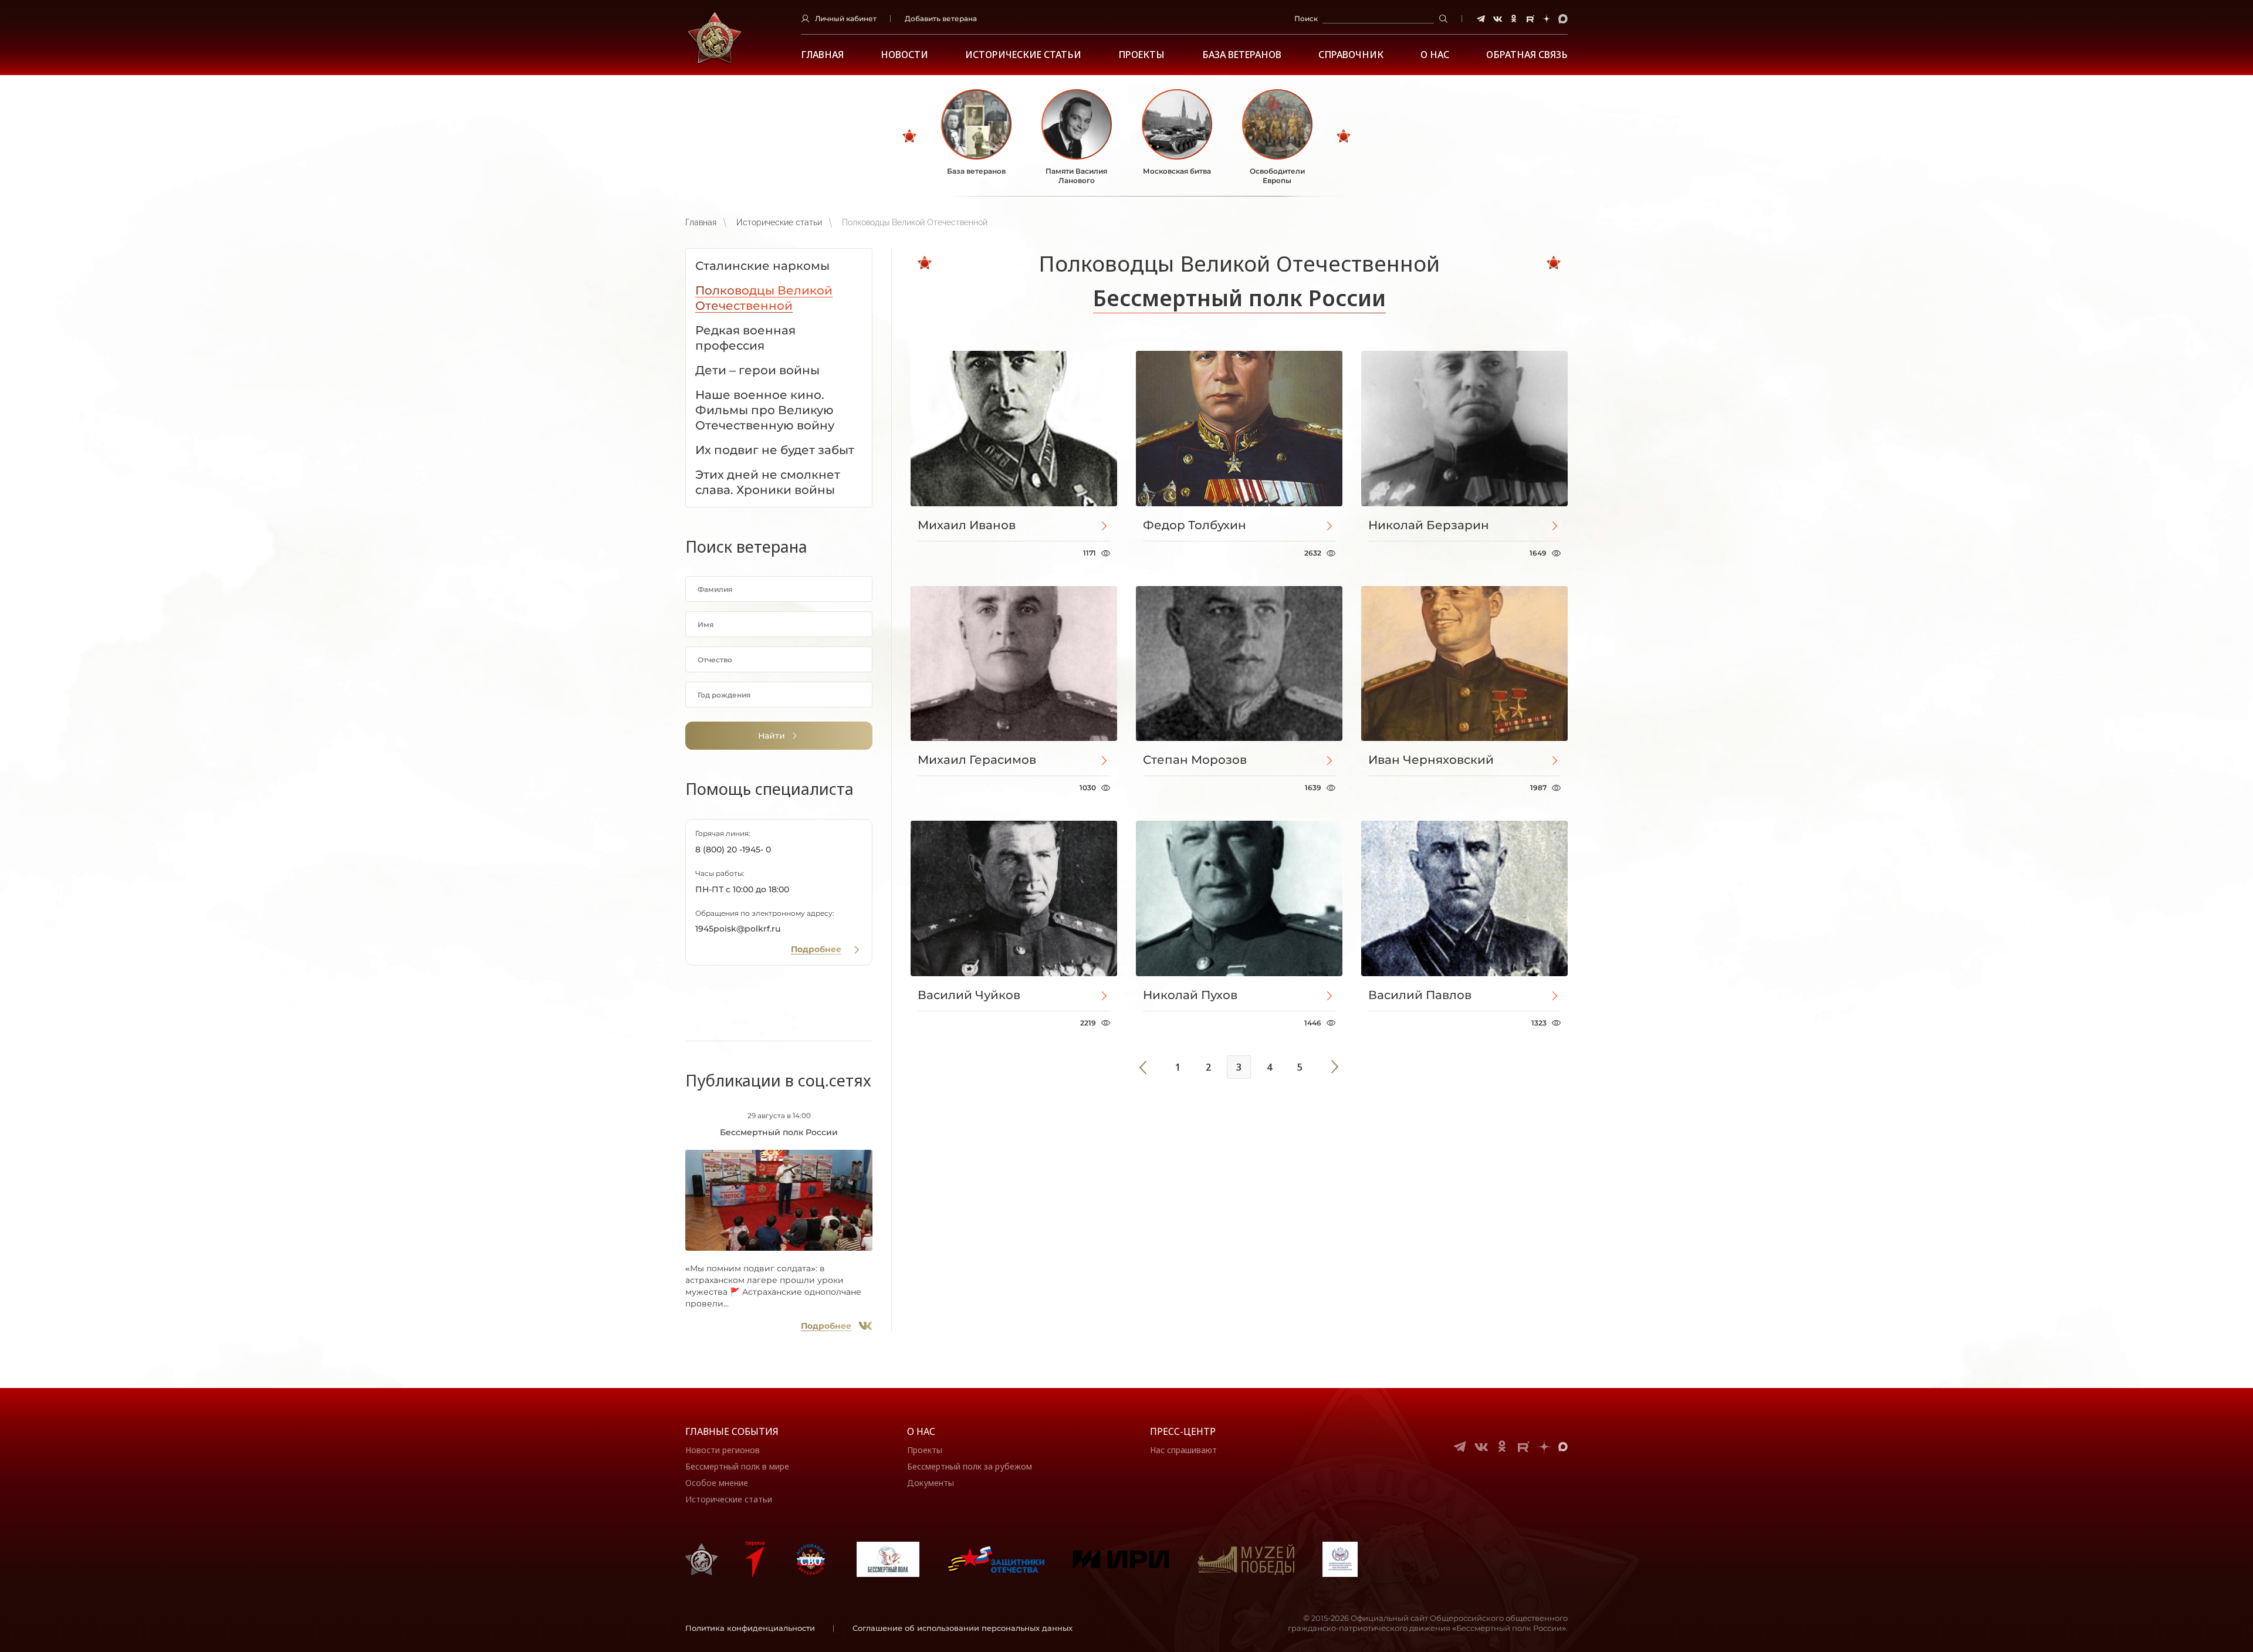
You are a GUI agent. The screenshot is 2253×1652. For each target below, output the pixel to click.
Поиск (1306, 18)
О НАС (1435, 55)
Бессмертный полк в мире (737, 1466)
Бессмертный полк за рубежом (970, 1466)
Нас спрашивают (1183, 1450)
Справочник (1351, 55)
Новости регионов (723, 1450)
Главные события (732, 1431)
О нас (921, 1431)
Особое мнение (717, 1483)
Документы (931, 1483)
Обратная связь (1527, 55)
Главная (822, 55)
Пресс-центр (1183, 1431)
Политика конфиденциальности (750, 1628)
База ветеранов (1242, 55)
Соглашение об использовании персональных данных (963, 1628)
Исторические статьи (1023, 55)
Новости (904, 55)
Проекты (1141, 55)
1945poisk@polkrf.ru (738, 929)
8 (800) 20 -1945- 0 (733, 849)
